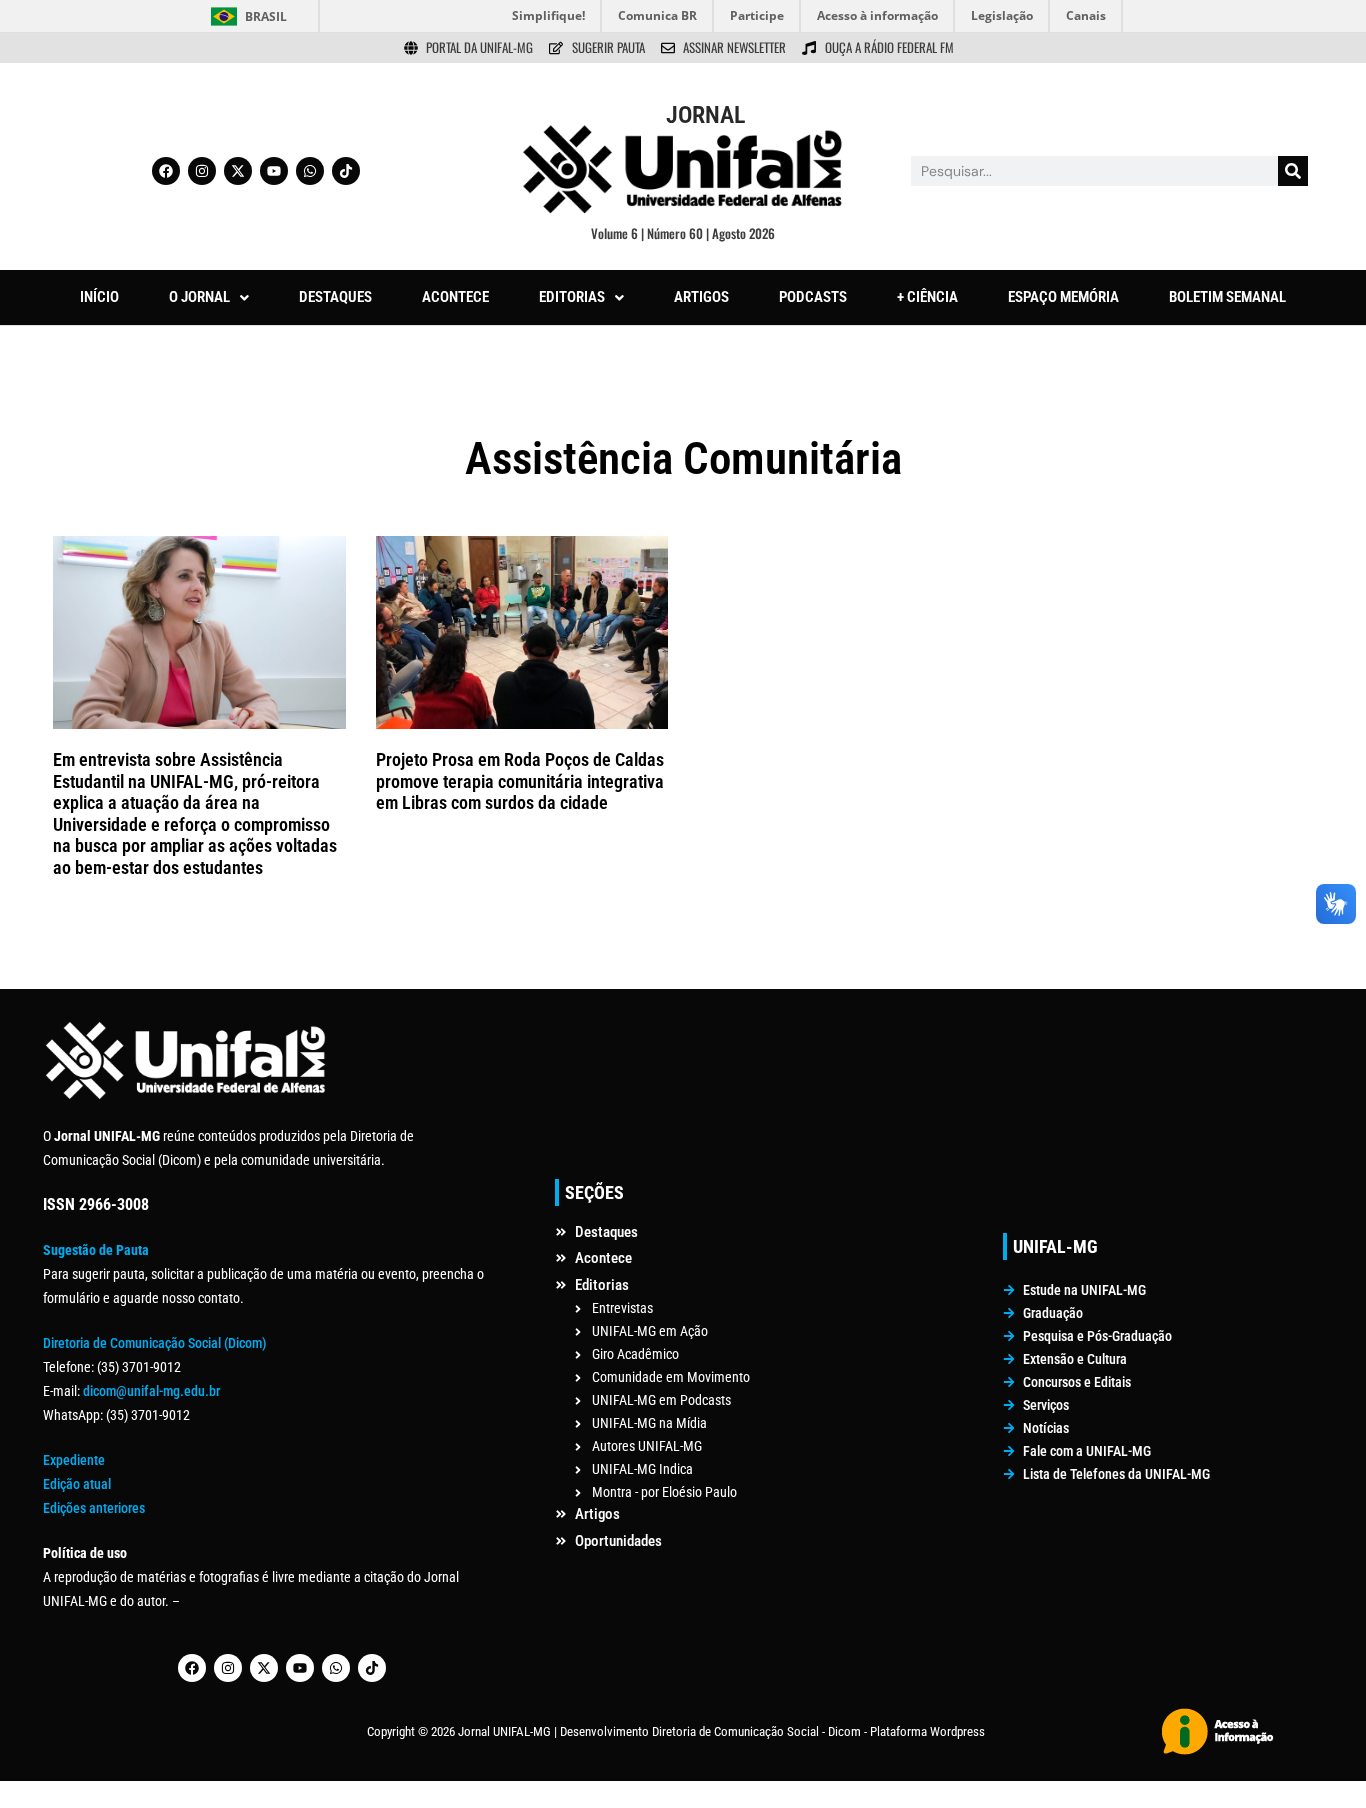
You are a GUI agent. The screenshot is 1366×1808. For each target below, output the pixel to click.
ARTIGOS (701, 297)
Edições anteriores (94, 1508)
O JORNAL (199, 297)
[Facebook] (166, 171)
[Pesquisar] (1293, 171)
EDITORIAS (572, 297)
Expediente (74, 1460)
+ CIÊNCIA (927, 297)
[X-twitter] (238, 171)
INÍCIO (99, 297)
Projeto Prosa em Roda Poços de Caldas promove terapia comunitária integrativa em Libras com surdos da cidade (520, 781)
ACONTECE (455, 297)
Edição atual (77, 1484)
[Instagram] (202, 171)
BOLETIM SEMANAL (1227, 297)
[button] (209, 297)
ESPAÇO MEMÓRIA (1063, 297)
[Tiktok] (346, 171)
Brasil (266, 16)
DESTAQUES (335, 297)
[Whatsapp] (310, 171)
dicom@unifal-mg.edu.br (151, 1391)
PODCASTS (813, 297)
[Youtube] (274, 171)
